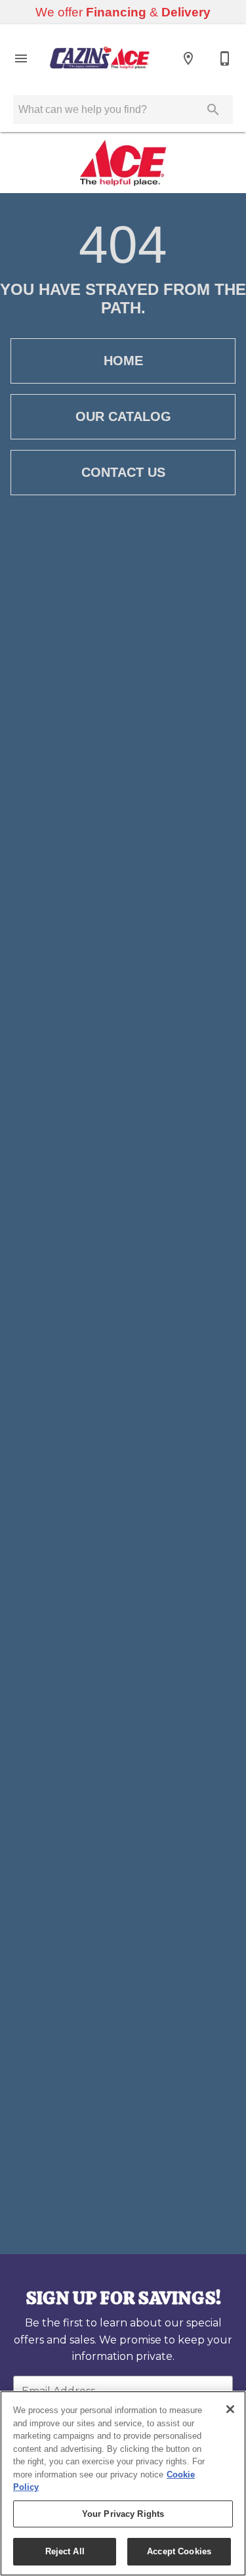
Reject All (65, 2551)
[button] (21, 58)
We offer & (123, 12)
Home (123, 361)
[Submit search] (213, 110)
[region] (123, 2483)
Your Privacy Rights (123, 2514)
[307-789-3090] (225, 58)
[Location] (188, 58)
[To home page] (100, 58)
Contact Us (123, 472)
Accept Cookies (179, 2551)
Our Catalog (123, 416)
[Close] (230, 2409)
